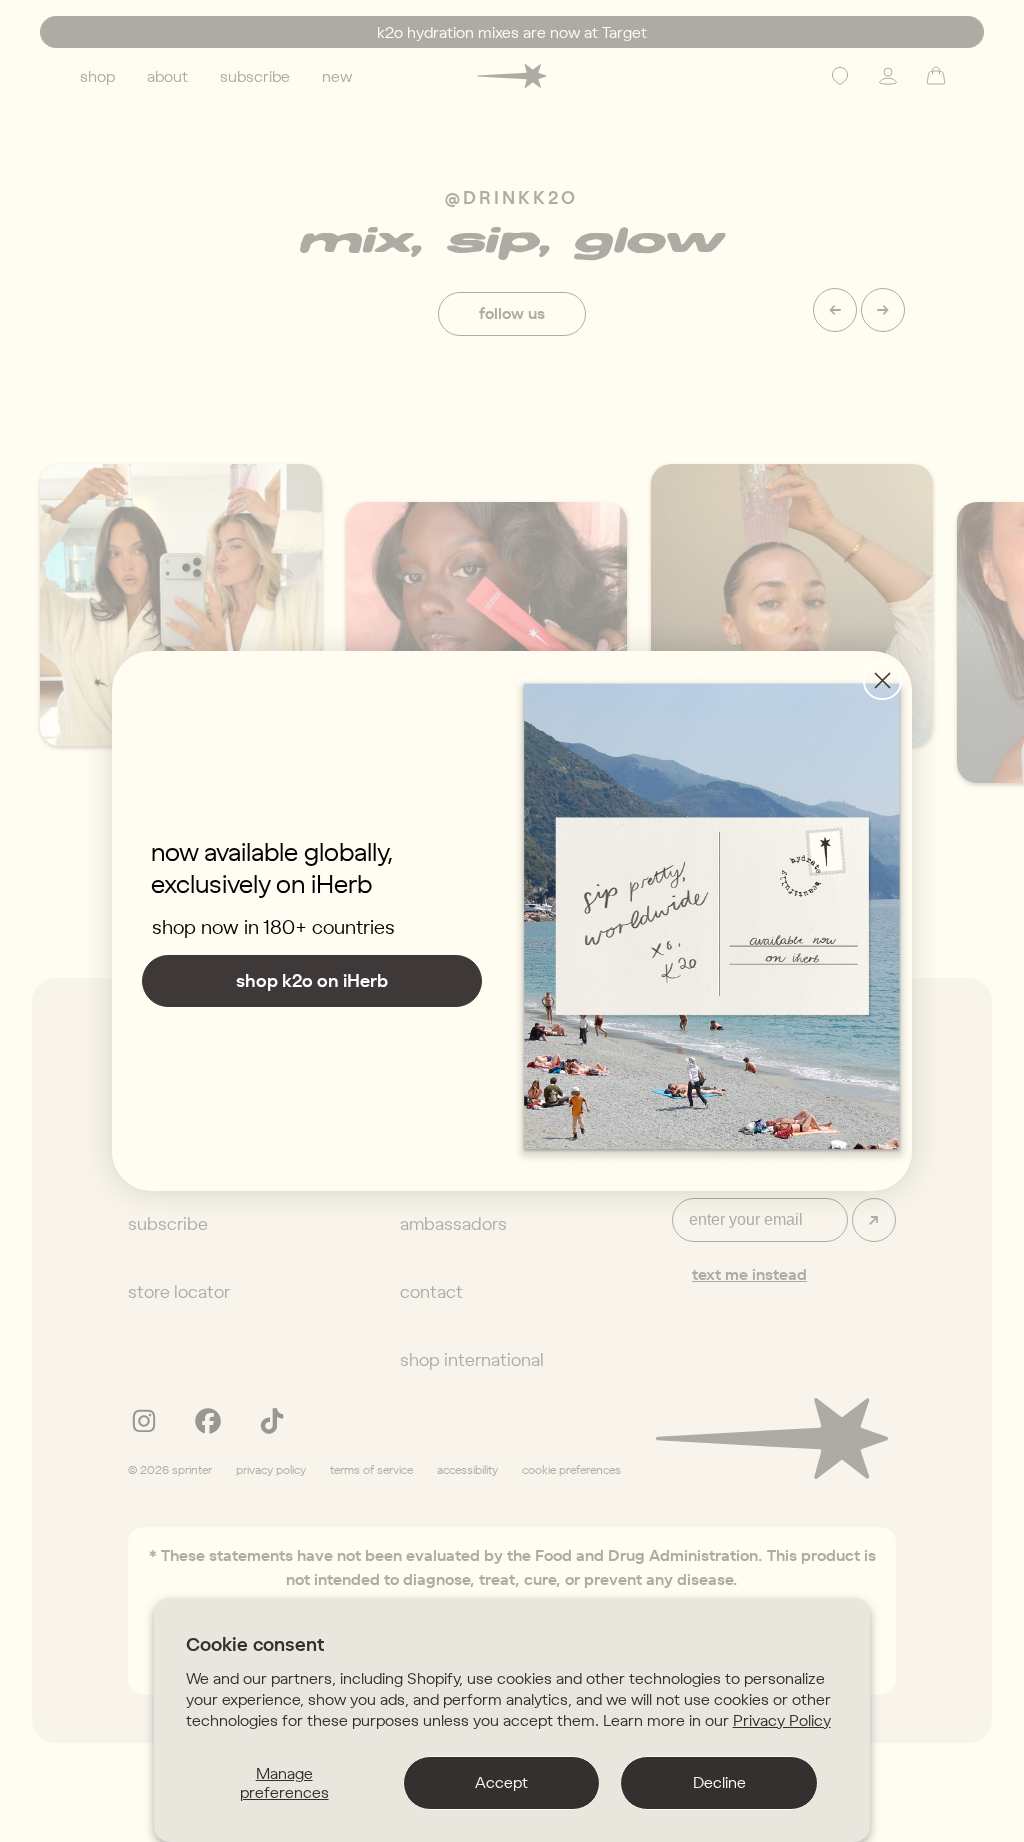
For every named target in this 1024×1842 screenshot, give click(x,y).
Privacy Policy (782, 1720)
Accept (501, 1782)
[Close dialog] (882, 680)
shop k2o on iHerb (312, 980)
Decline (719, 1782)
